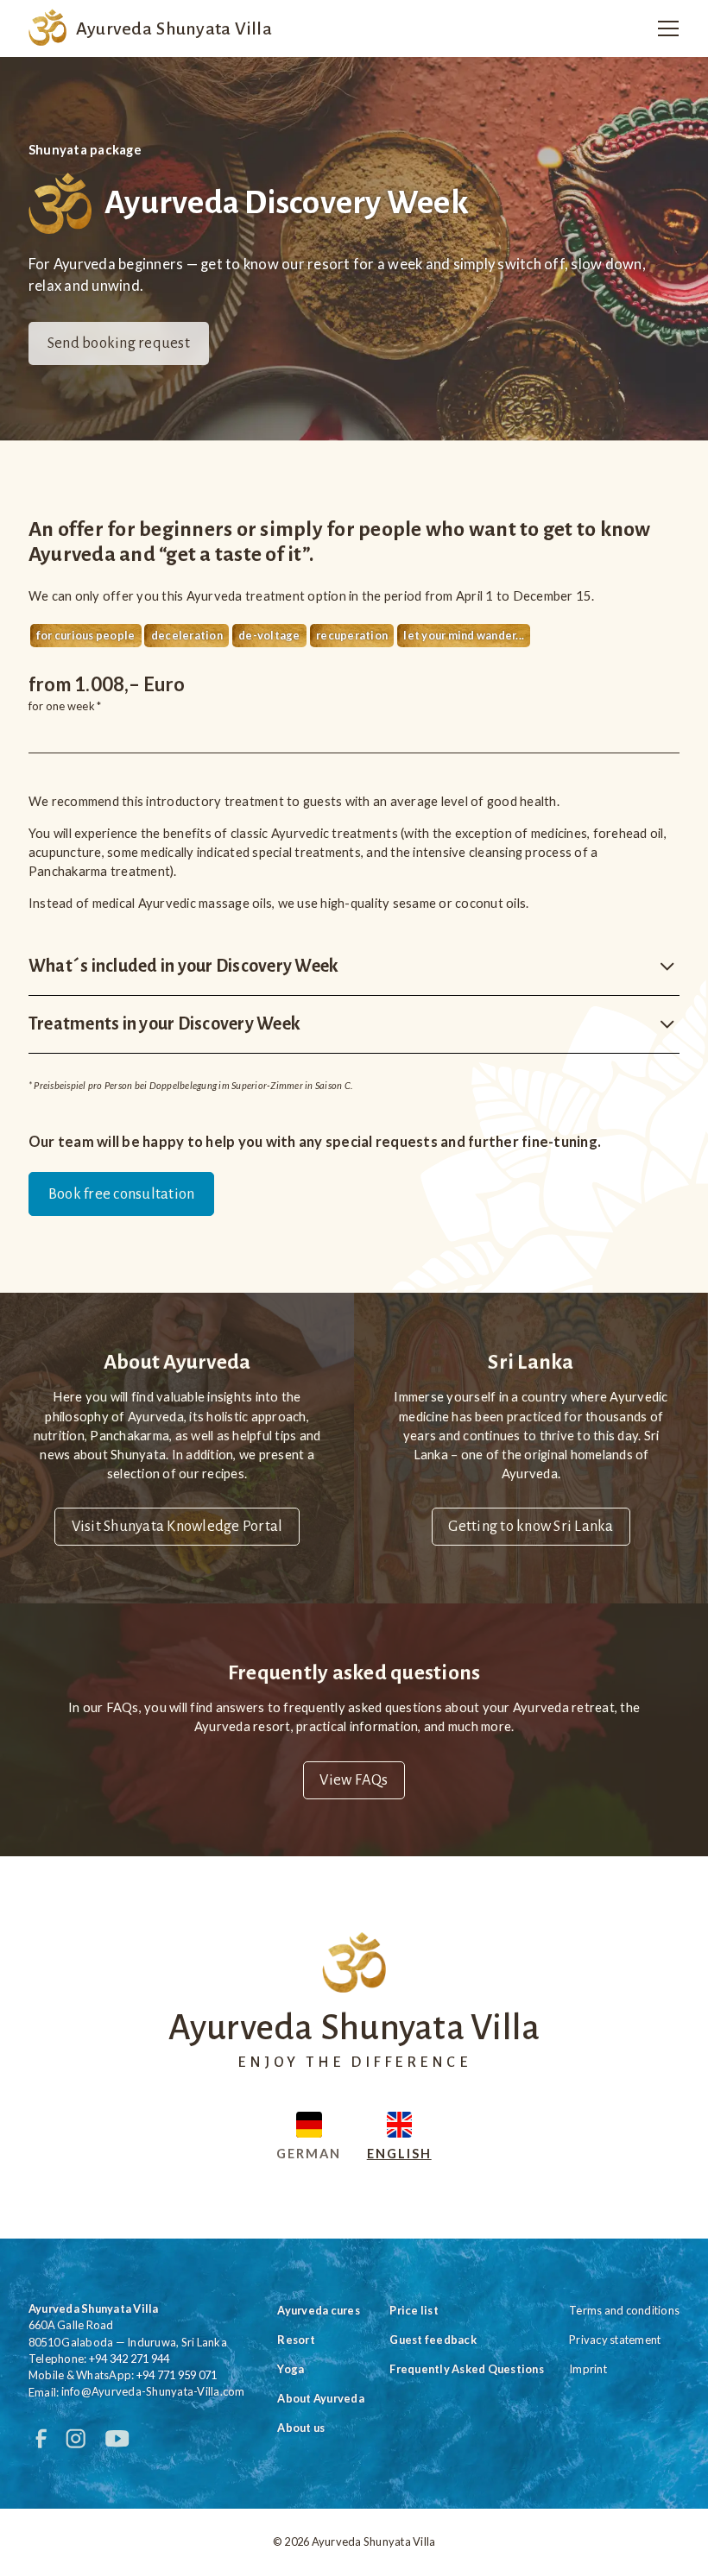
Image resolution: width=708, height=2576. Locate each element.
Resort (296, 2340)
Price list (414, 2310)
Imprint (588, 2369)
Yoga (291, 2369)
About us (301, 2428)
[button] (664, 28)
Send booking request (119, 343)
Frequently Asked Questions (467, 2369)
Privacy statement (615, 2340)
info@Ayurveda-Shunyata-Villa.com (153, 2392)
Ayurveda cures (319, 2310)
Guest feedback (433, 2340)
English (399, 2153)
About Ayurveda (321, 2398)
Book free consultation (122, 1194)
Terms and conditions (624, 2310)
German (309, 2153)
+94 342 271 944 (130, 2359)
